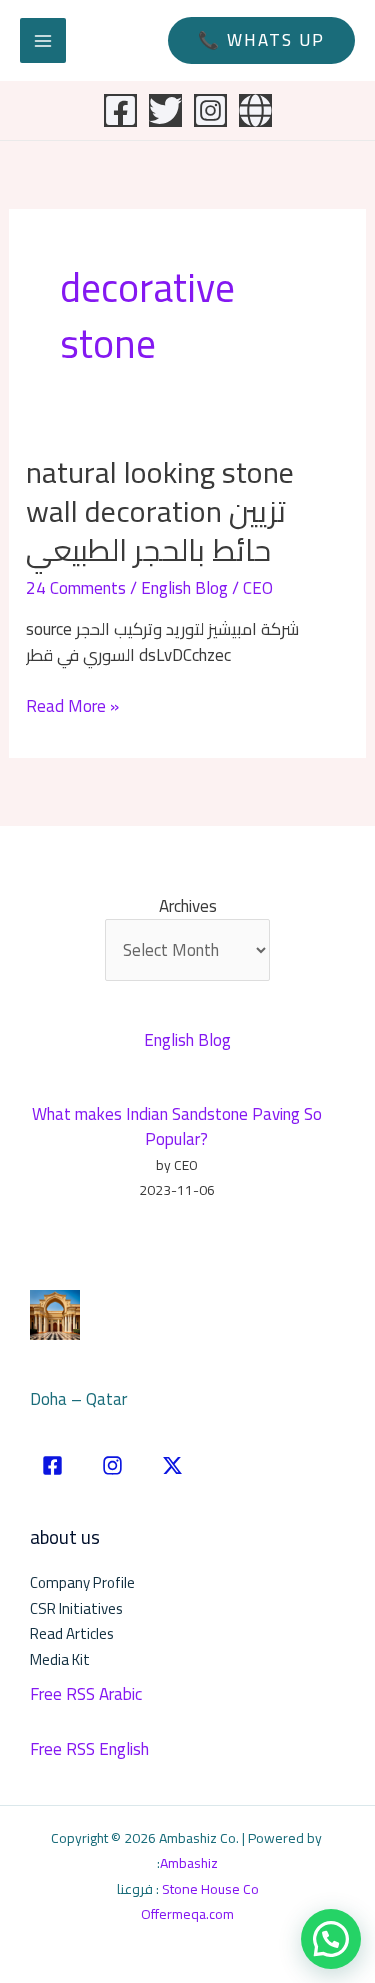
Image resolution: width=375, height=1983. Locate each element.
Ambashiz (189, 1863)
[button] (261, 40)
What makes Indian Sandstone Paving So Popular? (177, 1127)
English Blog (184, 588)
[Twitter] (165, 110)
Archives (188, 907)
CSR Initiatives (76, 1608)
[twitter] (172, 1465)
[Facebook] (120, 110)
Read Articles (72, 1633)
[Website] (255, 110)
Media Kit (60, 1659)
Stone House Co (210, 1889)
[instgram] (112, 1465)
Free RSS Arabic (86, 1694)
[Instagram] (210, 110)
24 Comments (76, 588)
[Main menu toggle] (43, 41)
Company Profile (82, 1582)
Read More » (72, 707)
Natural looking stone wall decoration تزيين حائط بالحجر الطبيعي (160, 511)
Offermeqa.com (187, 1914)
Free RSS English (89, 1749)
